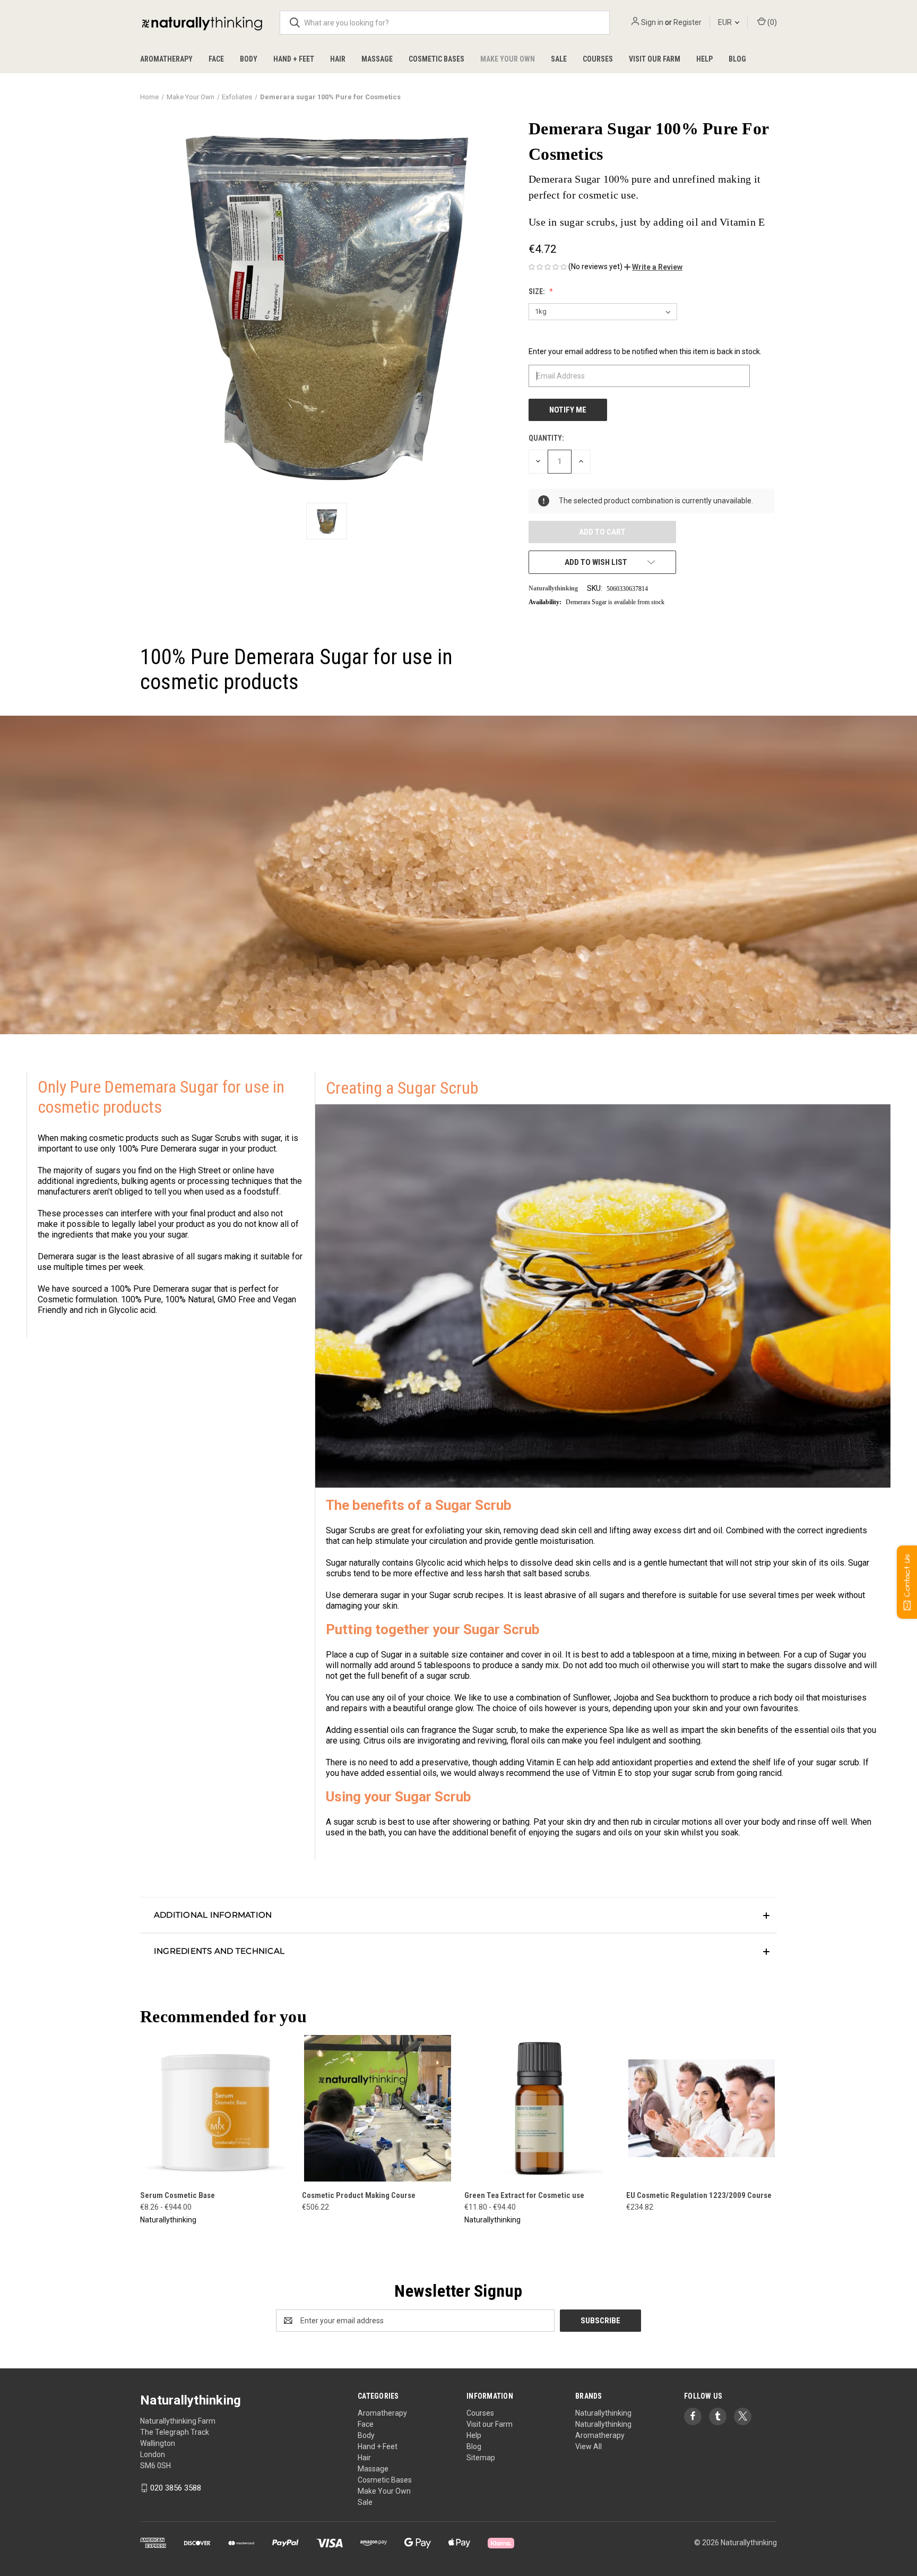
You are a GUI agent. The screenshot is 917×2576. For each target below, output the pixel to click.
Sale (559, 59)
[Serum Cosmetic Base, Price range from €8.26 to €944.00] (215, 2108)
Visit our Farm (655, 59)
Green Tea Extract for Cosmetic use (524, 2195)
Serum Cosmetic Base (178, 2195)
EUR (726, 22)
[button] (653, 267)
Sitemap (481, 2458)
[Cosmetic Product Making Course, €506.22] (377, 2108)
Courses (598, 59)
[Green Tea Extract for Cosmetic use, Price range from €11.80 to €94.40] (540, 2108)
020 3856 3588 (176, 2488)
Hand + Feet (294, 59)
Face (216, 59)
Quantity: (546, 438)
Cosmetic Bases (436, 59)
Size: (538, 291)
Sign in (652, 22)
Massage (377, 59)
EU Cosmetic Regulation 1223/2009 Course (699, 2195)
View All (589, 2446)
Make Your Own (508, 59)
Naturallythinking (603, 2413)
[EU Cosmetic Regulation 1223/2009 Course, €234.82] (702, 2108)
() (771, 22)
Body (249, 59)
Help (704, 59)
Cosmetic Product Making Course (359, 2195)
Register (687, 22)
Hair (338, 59)
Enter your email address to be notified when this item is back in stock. (645, 351)
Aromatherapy (166, 59)
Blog (737, 59)
